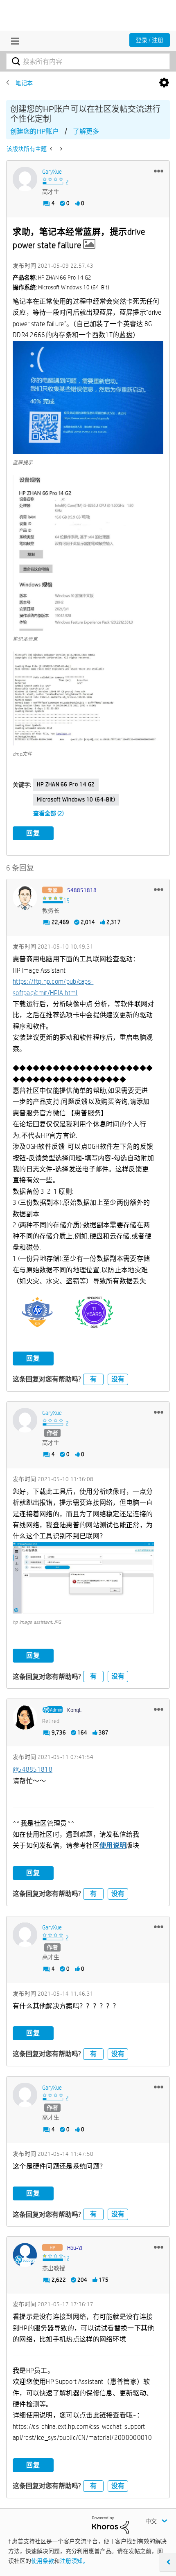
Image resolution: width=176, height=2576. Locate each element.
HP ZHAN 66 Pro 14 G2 (66, 784)
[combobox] (88, 61)
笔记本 (24, 83)
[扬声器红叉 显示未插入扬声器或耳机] (60, 149)
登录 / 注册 (150, 40)
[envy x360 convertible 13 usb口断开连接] (52, 149)
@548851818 (33, 1769)
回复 (33, 833)
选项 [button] (164, 83)
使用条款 (43, 2561)
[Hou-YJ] (25, 2255)
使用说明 (113, 1845)
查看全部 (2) (49, 813)
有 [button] (93, 1379)
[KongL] (25, 1717)
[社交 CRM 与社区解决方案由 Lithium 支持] (111, 2524)
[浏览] (13, 41)
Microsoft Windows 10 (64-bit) (76, 799)
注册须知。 (74, 2561)
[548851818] (25, 897)
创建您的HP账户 (35, 131)
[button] (159, 171)
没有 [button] (118, 1379)
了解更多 (86, 131)
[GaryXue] (25, 179)
